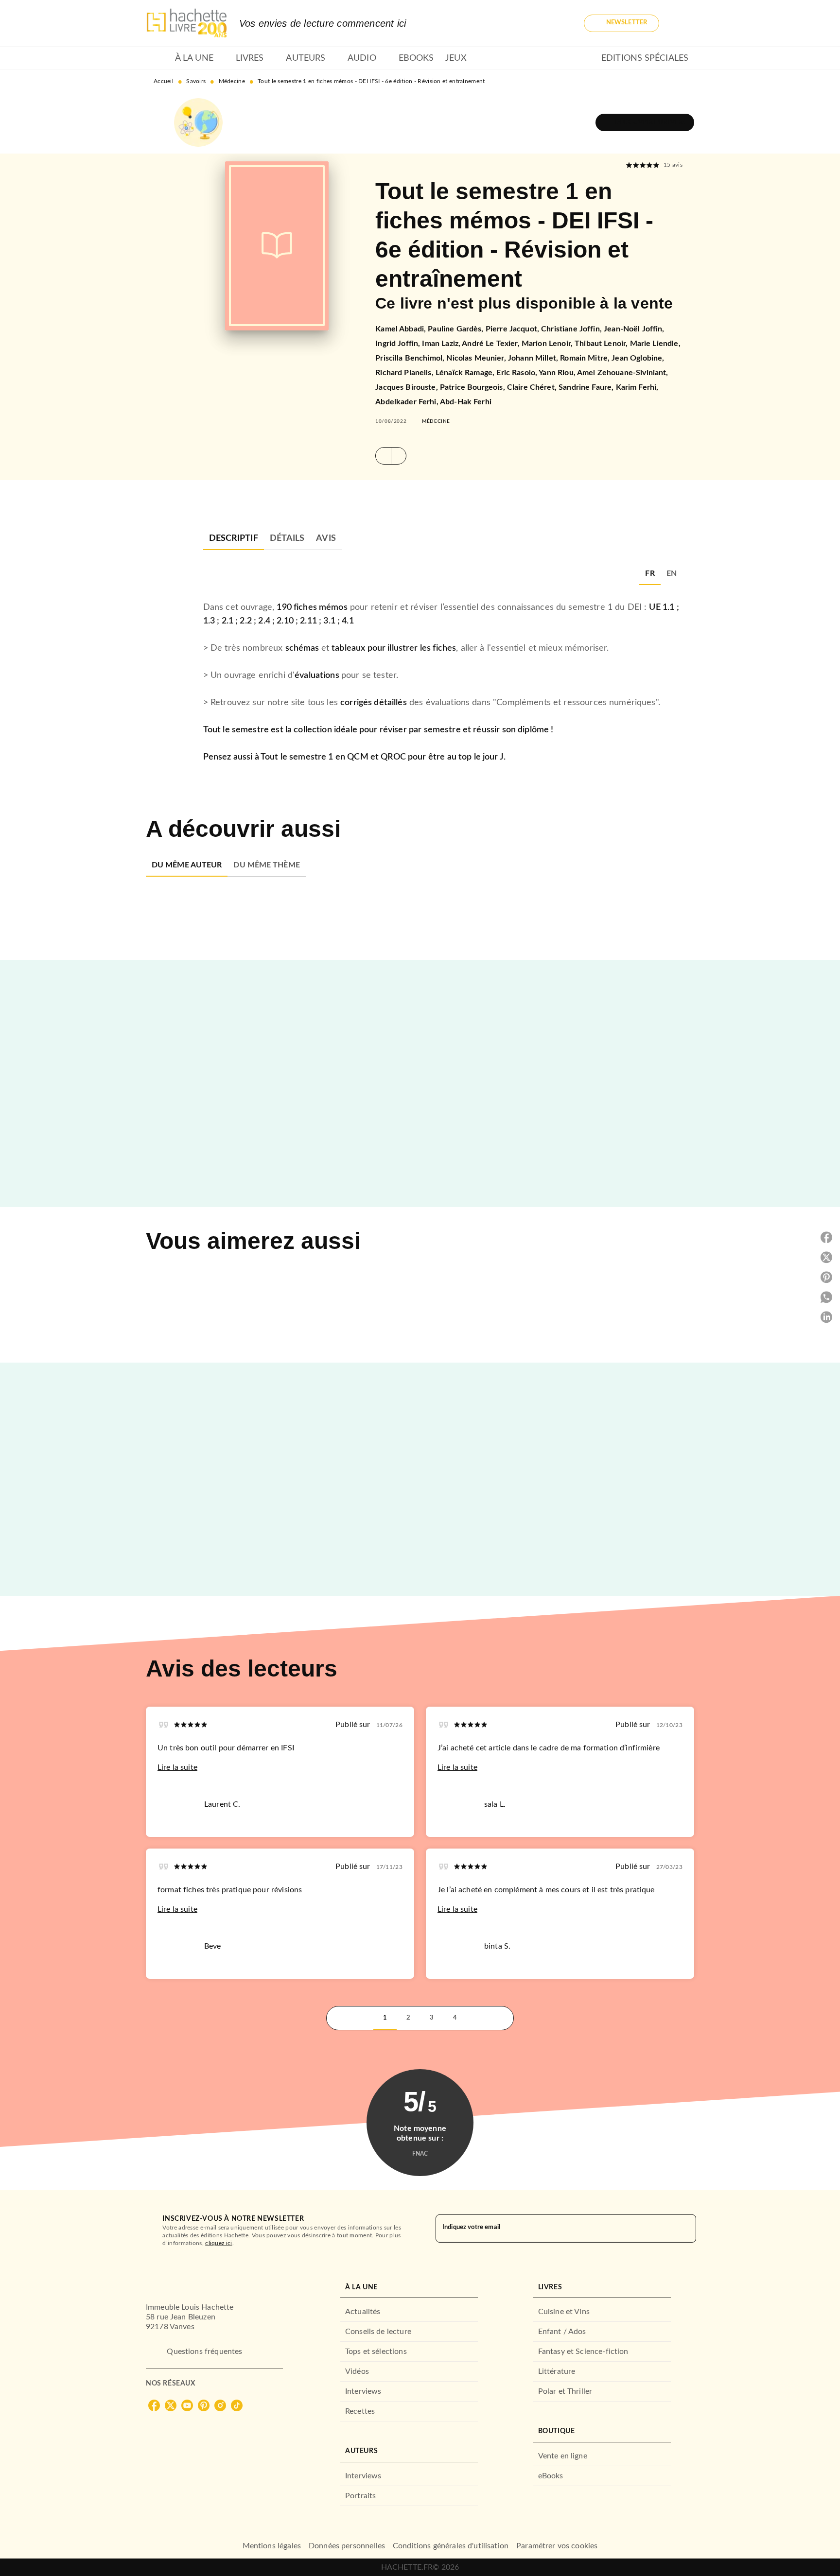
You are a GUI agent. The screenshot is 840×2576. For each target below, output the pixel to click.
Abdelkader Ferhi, (408, 402)
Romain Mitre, (586, 358)
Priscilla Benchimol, (411, 358)
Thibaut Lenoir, (602, 344)
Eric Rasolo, (517, 373)
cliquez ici (219, 2243)
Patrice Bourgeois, (473, 387)
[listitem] (154, 2405)
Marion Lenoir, (548, 344)
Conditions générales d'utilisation (451, 2546)
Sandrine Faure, (587, 387)
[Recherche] (682, 23)
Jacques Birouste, (408, 387)
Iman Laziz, (442, 344)
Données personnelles (347, 2546)
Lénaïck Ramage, (466, 373)
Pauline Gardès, (456, 329)
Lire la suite (177, 1767)
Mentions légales (272, 2546)
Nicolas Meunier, (477, 358)
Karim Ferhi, (637, 387)
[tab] (157, 58)
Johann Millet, (534, 358)
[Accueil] (187, 23)
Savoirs (196, 81)
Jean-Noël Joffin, (634, 329)
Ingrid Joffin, (399, 344)
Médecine (232, 81)
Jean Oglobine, (638, 358)
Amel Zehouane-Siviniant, (623, 373)
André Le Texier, (492, 344)
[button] (621, 23)
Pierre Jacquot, (513, 329)
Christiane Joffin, (572, 329)
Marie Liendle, (655, 344)
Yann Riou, (558, 373)
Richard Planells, (405, 373)
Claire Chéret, (533, 387)
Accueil (164, 81)
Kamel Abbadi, (402, 329)
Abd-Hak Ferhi (466, 402)
